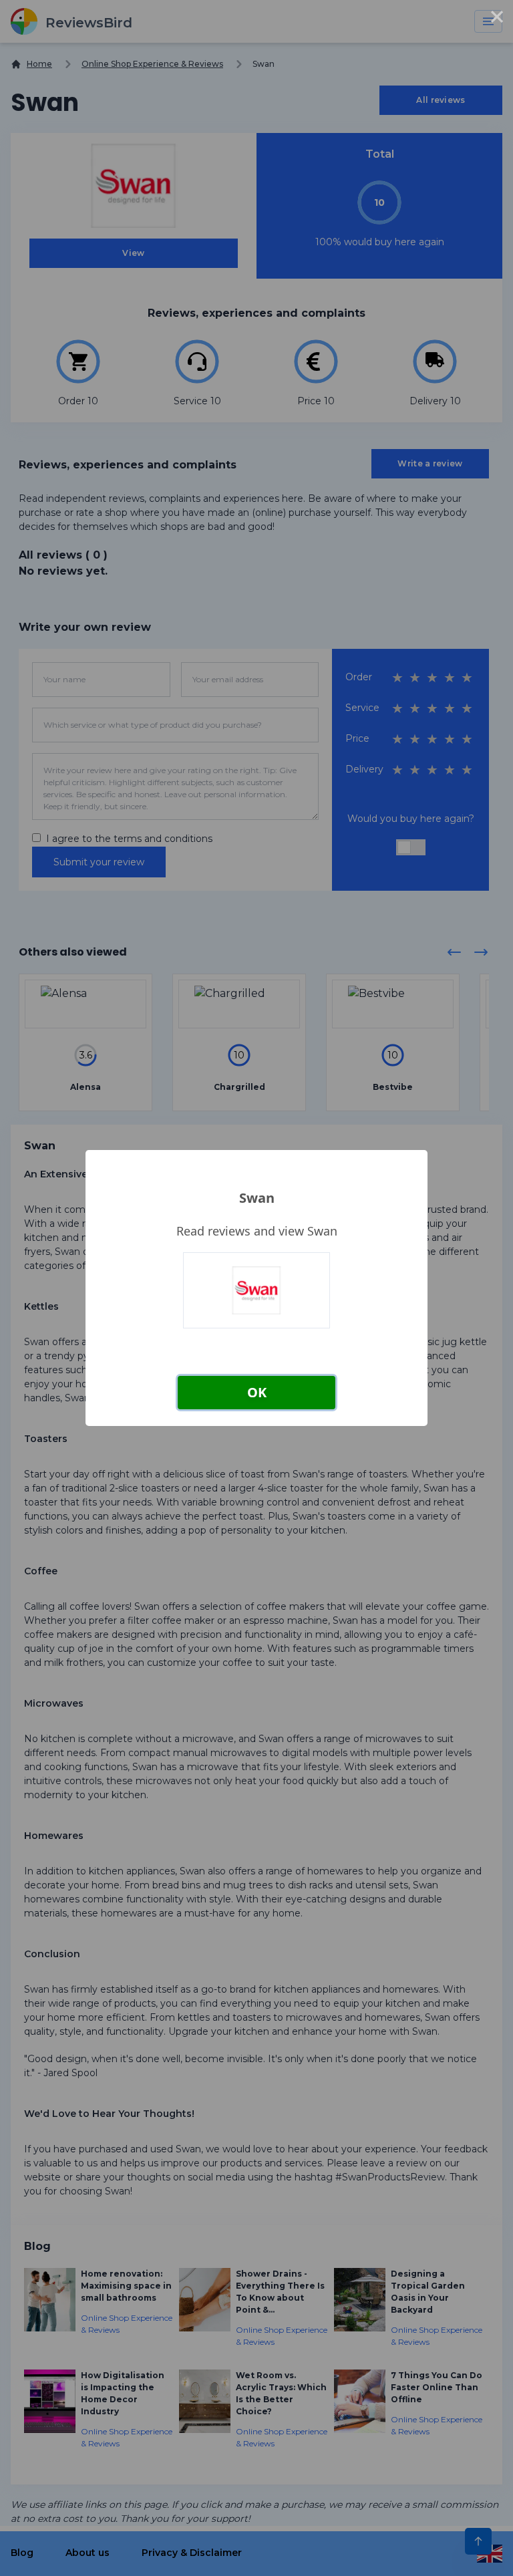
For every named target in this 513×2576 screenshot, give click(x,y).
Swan (257, 1198)
